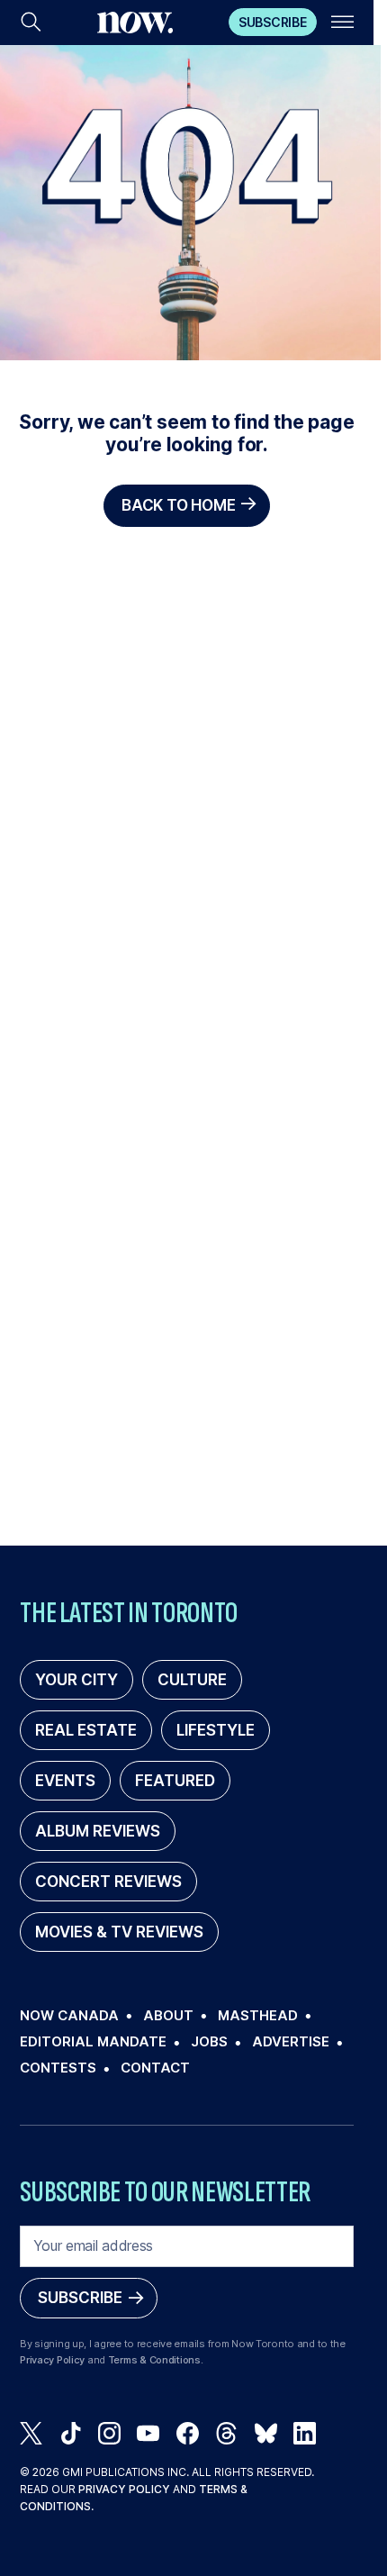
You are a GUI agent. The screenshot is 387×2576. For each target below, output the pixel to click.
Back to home (178, 505)
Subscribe (272, 22)
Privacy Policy (52, 2360)
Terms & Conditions (154, 2360)
